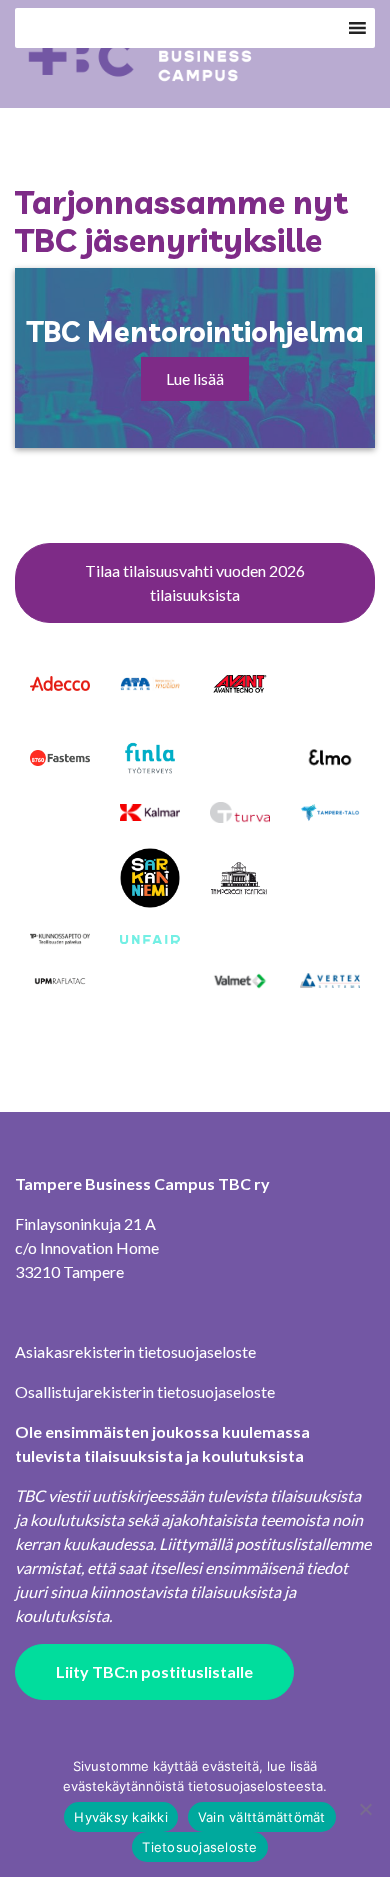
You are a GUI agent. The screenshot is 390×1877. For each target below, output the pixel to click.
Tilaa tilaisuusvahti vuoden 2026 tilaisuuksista (195, 582)
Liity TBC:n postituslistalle (154, 1671)
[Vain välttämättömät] (365, 1809)
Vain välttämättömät (262, 1817)
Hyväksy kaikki (121, 1817)
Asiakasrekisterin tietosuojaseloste (135, 1351)
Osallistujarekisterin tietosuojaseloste (145, 1391)
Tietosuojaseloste (199, 1847)
